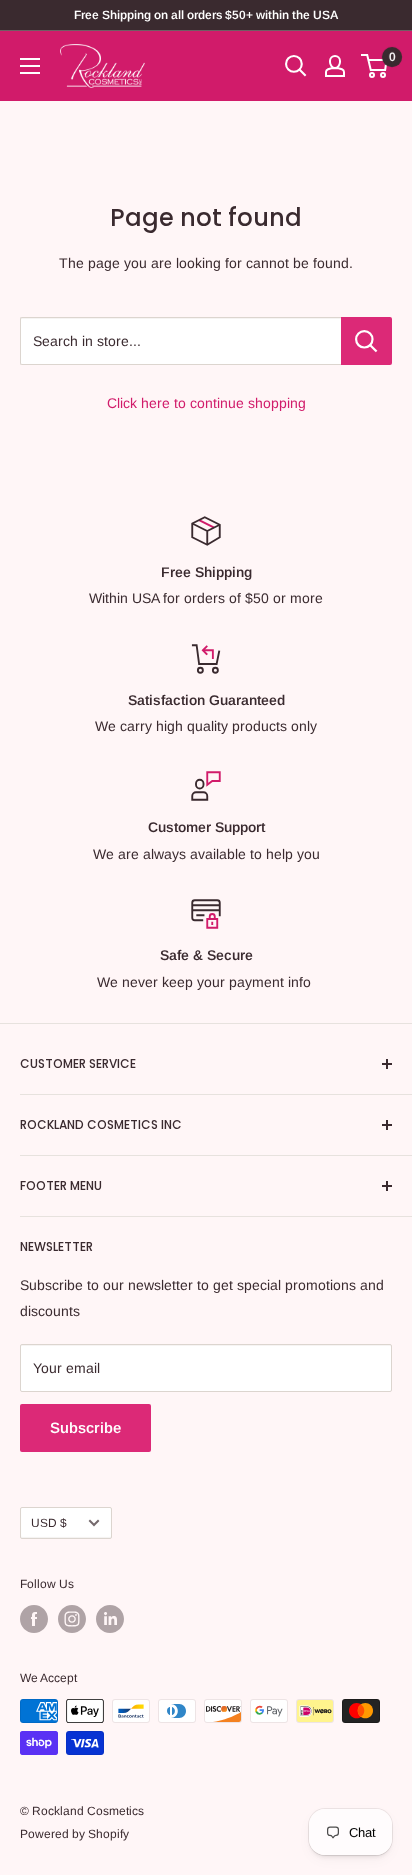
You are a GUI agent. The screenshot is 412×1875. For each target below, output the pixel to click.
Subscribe (85, 1427)
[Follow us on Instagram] (72, 1619)
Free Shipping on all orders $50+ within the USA (206, 15)
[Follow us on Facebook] (34, 1619)
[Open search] (296, 66)
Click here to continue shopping (206, 403)
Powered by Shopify (74, 1834)
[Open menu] (30, 66)
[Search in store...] (366, 341)
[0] (375, 66)
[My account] (335, 66)
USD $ (49, 1523)
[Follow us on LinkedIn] (110, 1619)
